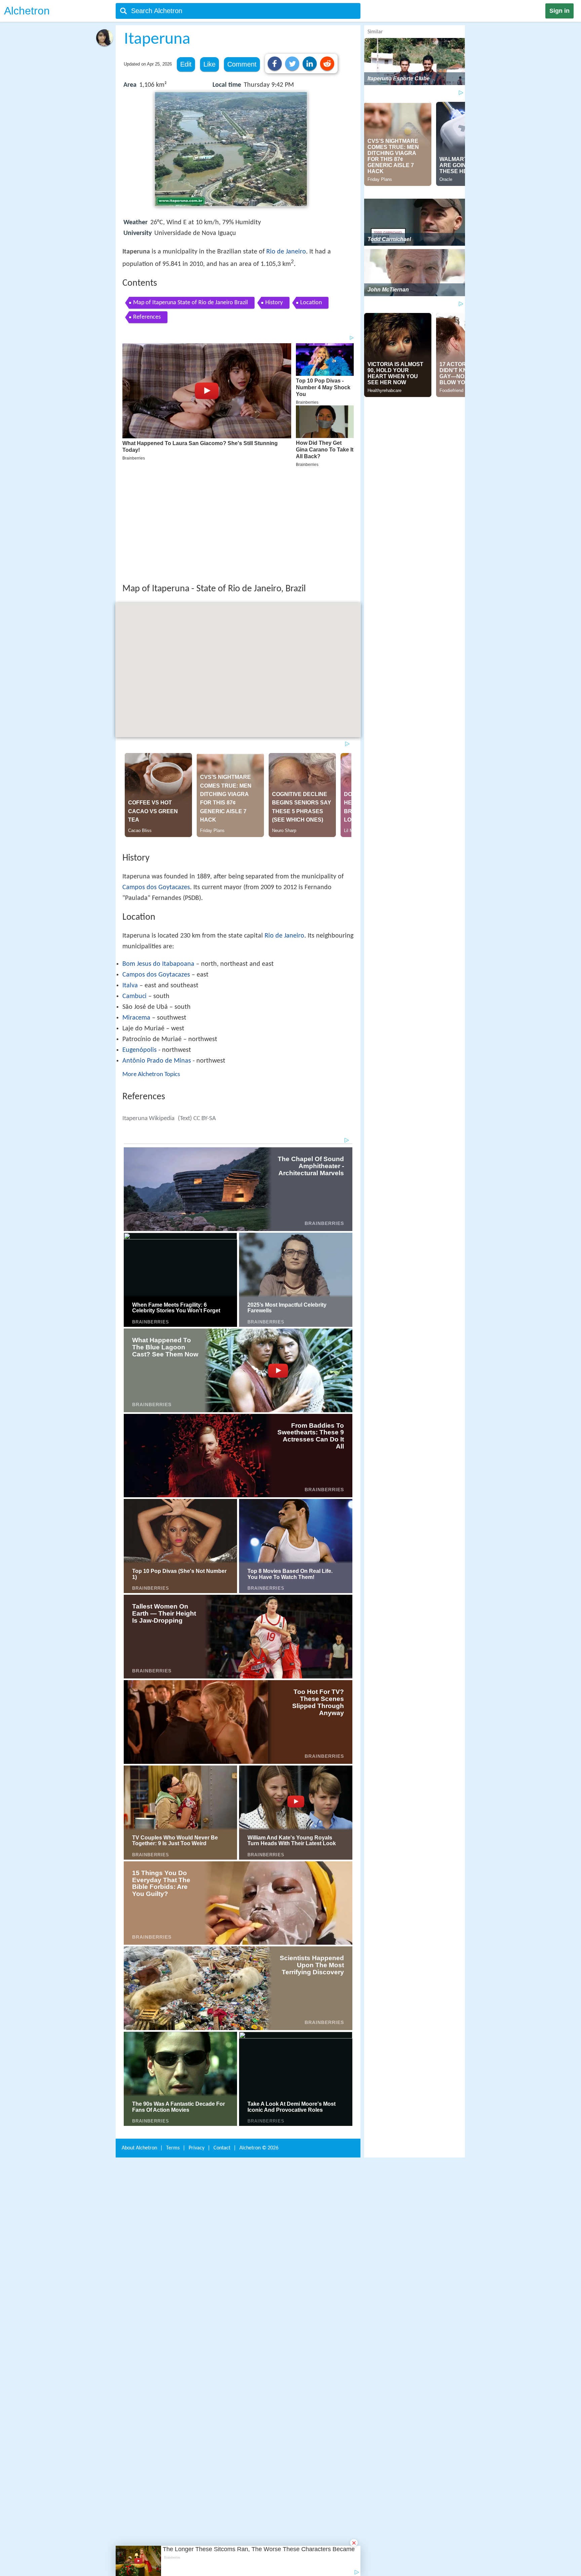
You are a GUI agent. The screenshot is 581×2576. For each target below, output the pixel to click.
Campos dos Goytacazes (156, 789)
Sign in (559, 11)
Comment (242, 64)
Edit (186, 64)
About (139, 2047)
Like (209, 64)
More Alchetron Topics (151, 976)
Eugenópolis (140, 952)
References (147, 317)
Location (311, 303)
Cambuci (134, 898)
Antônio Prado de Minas (157, 962)
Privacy (197, 2047)
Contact (222, 2047)
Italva (130, 887)
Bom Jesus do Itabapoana (158, 866)
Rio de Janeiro (286, 252)
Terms (173, 2047)
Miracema (136, 919)
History (274, 303)
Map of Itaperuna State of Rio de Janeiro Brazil (190, 303)
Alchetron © (259, 2047)
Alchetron (27, 11)
